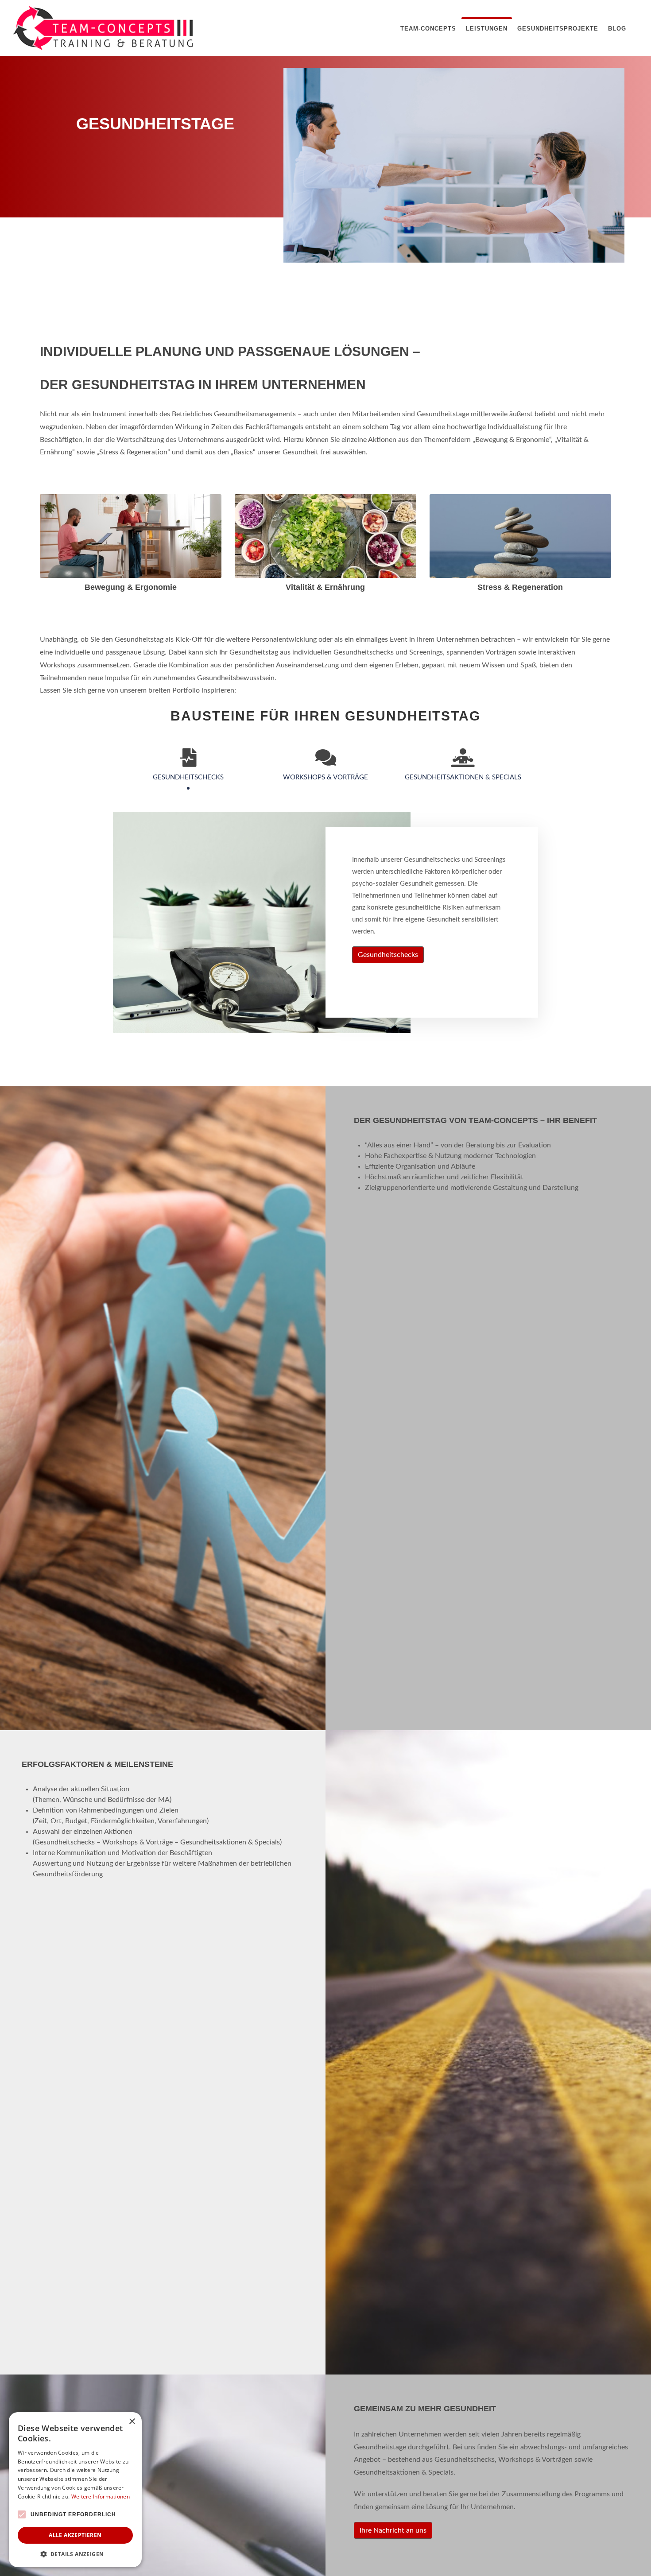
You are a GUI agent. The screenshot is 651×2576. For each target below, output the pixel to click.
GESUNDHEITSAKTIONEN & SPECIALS (463, 777)
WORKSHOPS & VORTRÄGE (325, 777)
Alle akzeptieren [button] (75, 2535)
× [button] (132, 2422)
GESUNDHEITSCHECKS (188, 777)
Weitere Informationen (101, 2497)
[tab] (188, 769)
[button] (75, 2554)
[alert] (75, 2490)
